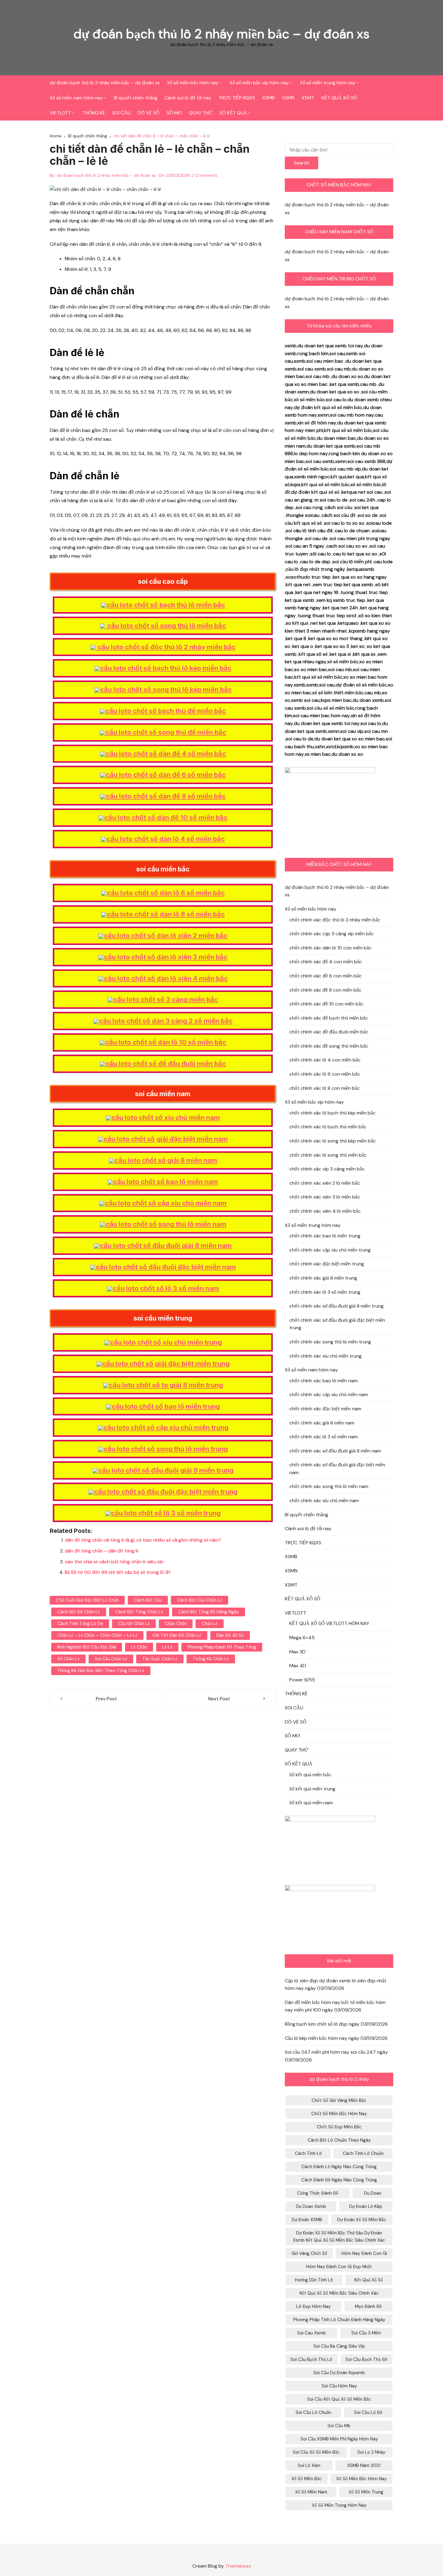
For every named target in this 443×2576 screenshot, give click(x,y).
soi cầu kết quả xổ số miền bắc (339, 2399)
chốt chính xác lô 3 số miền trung (325, 1292)
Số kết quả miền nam (311, 1803)
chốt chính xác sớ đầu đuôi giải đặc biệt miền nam (337, 1469)
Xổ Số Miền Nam (311, 2492)
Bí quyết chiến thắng (136, 98)
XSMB (268, 98)
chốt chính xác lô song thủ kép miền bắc (333, 1141)
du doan (373, 2193)
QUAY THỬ (201, 113)
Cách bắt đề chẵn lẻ (79, 1612)
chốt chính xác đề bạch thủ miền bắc (329, 1018)
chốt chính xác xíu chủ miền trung (325, 1356)
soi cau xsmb (311, 2333)
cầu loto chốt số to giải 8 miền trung (166, 1385)
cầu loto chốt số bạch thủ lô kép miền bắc (166, 668)
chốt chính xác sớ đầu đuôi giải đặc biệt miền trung (337, 1324)
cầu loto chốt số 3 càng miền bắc (166, 999)
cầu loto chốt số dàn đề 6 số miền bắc (166, 775)
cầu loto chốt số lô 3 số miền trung (166, 1513)
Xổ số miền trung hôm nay (328, 83)
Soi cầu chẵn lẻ (111, 1659)
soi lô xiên (309, 2465)
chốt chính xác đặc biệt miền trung (327, 1264)
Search (302, 163)
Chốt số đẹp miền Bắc (339, 2127)
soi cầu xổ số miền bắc (316, 2452)
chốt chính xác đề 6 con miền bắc (325, 976)
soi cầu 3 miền (366, 2333)
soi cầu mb (339, 2426)
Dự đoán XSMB (307, 2220)
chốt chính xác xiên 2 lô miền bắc (325, 1183)
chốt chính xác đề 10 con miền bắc (326, 1004)
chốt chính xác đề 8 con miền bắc (325, 990)
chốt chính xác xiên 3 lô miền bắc (325, 1197)
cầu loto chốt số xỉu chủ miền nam (166, 1118)
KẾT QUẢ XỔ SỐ (339, 98)
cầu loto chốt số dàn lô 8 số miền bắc (166, 914)
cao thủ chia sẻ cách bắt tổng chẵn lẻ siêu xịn (114, 1562)
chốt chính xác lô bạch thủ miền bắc (328, 1127)
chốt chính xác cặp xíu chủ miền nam (329, 1394)
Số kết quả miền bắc (310, 1775)
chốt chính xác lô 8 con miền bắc (325, 1088)
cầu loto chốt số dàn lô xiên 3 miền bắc (166, 957)
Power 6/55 (302, 1680)
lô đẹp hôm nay (313, 2306)
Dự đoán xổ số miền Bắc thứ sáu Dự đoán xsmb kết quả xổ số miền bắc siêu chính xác (339, 2237)
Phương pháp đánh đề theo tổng (222, 1647)
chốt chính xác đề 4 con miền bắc (326, 962)
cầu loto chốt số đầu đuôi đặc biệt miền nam (166, 1267)
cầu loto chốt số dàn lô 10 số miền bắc (166, 1042)
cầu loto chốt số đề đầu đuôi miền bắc (166, 1064)
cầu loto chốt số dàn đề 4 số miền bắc (166, 754)
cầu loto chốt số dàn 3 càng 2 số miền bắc (166, 1021)
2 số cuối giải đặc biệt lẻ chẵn (87, 1600)
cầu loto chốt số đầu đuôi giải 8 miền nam (166, 1246)
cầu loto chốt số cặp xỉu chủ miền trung (166, 1427)
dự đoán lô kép (366, 2206)
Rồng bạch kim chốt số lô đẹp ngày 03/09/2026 (336, 2024)
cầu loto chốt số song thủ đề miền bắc (166, 732)
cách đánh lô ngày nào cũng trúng (339, 2167)
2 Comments (204, 175)
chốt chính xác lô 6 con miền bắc (325, 1074)
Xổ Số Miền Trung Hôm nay (339, 2505)
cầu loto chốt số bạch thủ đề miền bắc (166, 711)
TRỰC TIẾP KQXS (237, 98)
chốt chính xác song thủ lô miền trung (330, 1342)
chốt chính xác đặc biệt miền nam (325, 1409)
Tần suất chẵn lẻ (160, 1659)
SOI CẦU (121, 113)
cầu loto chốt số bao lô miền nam (166, 1182)
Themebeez (238, 2566)
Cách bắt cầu (148, 1600)
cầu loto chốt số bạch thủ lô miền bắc (166, 605)
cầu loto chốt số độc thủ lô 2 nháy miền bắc (166, 647)
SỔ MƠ (174, 113)
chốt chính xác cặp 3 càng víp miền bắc (331, 934)
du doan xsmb (311, 2206)
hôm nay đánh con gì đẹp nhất (339, 2267)
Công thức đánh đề (318, 2193)
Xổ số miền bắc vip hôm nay (259, 83)
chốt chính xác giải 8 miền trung (323, 1278)
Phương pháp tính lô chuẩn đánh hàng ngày (339, 2320)
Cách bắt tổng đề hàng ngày (209, 1612)
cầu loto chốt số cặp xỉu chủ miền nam (166, 1203)
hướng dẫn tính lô (314, 2280)
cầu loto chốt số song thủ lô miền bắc (166, 626)
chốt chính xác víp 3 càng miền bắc (327, 1169)
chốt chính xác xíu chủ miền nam (324, 1501)
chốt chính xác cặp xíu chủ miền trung (330, 1250)
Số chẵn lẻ (68, 1659)
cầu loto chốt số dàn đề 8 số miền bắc (166, 796)
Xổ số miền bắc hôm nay (193, 83)
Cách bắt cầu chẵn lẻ (200, 1600)
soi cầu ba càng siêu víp (339, 2346)
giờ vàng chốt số (309, 2253)
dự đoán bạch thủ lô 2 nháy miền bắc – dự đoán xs (222, 34)
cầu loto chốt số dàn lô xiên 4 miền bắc (166, 978)
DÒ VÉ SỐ (149, 113)
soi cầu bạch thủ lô (311, 2359)
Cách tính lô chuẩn (363, 2153)
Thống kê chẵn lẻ (211, 1659)
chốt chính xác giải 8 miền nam (322, 1423)
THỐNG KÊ (94, 113)
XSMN (288, 98)
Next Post (219, 1699)
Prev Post (106, 1699)
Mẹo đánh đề (368, 2306)
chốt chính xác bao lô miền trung (325, 1236)
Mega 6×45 (302, 1638)
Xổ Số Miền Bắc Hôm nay (361, 2479)
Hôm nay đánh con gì (364, 2253)
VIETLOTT (60, 113)
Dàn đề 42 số (230, 1635)
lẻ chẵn (139, 1647)
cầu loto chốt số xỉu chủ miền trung (166, 1342)
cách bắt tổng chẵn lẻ (139, 1612)
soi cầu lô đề (368, 2412)
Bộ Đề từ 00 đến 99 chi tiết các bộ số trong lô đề (118, 1572)
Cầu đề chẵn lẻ (134, 1624)
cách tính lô (308, 2153)
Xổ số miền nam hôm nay (76, 98)
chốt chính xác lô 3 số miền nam (324, 1437)
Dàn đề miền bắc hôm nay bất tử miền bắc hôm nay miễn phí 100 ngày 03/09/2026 (335, 2006)
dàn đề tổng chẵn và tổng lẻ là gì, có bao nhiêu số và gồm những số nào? (143, 1540)
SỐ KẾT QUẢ (233, 113)
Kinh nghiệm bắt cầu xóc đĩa (87, 1647)
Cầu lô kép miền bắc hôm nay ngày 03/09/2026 (336, 2038)
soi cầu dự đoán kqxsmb (339, 2373)
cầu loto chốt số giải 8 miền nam (166, 1160)
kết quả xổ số (369, 2280)
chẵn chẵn (176, 1624)
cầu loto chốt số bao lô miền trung (166, 1406)
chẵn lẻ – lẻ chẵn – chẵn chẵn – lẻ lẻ (97, 1635)
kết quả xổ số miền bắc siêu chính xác (339, 2293)
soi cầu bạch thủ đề (366, 2359)
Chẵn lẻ (210, 1624)
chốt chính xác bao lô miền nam (324, 1381)
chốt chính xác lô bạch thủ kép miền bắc (332, 1113)
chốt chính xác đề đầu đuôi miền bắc (329, 1032)
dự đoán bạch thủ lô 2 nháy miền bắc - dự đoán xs (106, 175)
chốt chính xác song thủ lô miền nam (329, 1486)
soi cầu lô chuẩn (313, 2412)
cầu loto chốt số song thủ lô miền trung (166, 1449)
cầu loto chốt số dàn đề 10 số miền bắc (166, 818)
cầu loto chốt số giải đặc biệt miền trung (166, 1364)
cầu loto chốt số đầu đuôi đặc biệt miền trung (166, 1492)
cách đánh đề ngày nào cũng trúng (339, 2180)
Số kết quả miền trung (312, 1789)
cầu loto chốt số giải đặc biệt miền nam (166, 1139)
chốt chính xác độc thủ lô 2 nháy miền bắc (335, 920)
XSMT (308, 98)
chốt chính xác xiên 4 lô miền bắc (325, 1211)
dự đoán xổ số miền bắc (362, 2220)
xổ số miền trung (366, 2492)
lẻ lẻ (167, 1647)
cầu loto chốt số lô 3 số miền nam (166, 1288)
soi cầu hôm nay (339, 2386)
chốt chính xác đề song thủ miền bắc (329, 1046)
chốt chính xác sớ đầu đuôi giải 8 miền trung (336, 1306)
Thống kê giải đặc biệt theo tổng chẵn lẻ (101, 1671)
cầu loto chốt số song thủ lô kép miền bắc (166, 689)
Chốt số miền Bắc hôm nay (339, 2114)
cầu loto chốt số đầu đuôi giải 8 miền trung (166, 1470)
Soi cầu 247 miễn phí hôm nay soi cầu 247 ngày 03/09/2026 (336, 2056)
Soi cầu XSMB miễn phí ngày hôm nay (339, 2439)
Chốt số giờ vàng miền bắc (339, 2100)
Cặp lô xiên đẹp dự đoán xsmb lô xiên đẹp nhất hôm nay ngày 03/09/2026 (336, 1985)
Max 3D (297, 1652)
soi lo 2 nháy (371, 2452)
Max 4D (298, 1666)
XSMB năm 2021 (364, 2465)
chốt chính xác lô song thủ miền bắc (328, 1155)
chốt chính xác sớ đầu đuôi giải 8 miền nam (335, 1451)
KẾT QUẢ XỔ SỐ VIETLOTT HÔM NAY (329, 1623)
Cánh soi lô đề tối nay (188, 98)
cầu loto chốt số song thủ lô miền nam (166, 1224)
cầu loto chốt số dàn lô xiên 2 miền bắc (166, 936)
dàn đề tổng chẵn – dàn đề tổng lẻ (102, 1551)
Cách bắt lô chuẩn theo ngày (339, 2140)
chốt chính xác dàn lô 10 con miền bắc (330, 948)
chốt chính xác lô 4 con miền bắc (325, 1060)
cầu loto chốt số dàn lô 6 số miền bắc (166, 893)
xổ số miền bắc (307, 2479)
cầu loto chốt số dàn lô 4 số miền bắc (166, 839)
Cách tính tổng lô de (80, 1624)
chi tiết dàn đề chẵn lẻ (177, 1635)
